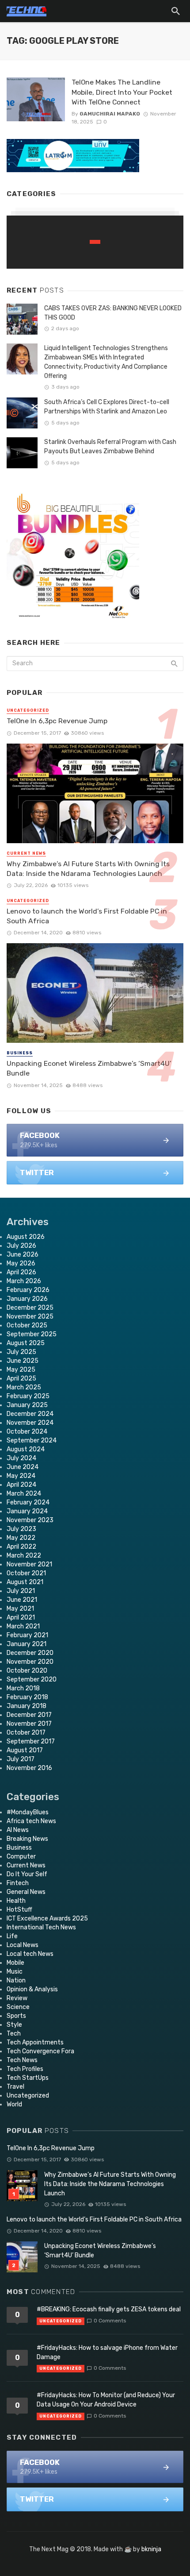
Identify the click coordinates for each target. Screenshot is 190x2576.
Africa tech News (31, 1821)
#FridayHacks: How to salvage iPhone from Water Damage (107, 2352)
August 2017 (25, 1750)
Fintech (18, 1883)
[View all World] (95, 242)
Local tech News (30, 1954)
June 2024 (23, 1467)
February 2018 (27, 1697)
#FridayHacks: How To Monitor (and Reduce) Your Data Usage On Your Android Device (106, 2400)
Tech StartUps (28, 2078)
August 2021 (25, 1582)
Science (18, 2007)
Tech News (22, 2060)
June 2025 (23, 1361)
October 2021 (26, 1573)
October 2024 (27, 1432)
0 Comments (110, 2321)
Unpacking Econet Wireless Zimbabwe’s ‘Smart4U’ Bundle (89, 1068)
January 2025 (27, 1405)
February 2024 (28, 1502)
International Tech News (41, 1927)
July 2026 (21, 1246)
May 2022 (21, 1538)
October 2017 (26, 1733)
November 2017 (29, 1724)
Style (14, 2025)
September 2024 (32, 1440)
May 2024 (21, 1476)
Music (15, 1972)
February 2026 (28, 1290)
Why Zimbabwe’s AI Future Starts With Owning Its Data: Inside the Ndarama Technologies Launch (88, 869)
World (14, 2104)
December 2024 (30, 1414)
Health (16, 1901)
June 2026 (23, 1255)
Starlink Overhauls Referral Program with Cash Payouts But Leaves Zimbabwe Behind (110, 447)
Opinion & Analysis (32, 1989)
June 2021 (22, 1600)
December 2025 (30, 1308)
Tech (14, 2034)
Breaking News (27, 1839)
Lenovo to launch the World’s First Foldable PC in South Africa (87, 916)
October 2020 (27, 1671)
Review (17, 1998)
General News (26, 1892)
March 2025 (24, 1387)
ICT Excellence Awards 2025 (47, 1919)
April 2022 (21, 1547)
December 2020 (30, 1653)
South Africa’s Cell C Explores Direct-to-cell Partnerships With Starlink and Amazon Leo (107, 407)
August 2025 (26, 1343)
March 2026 (24, 1281)
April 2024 (21, 1485)
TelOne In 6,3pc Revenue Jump (57, 721)
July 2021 (21, 1591)
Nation (16, 1980)
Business (20, 1053)
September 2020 (32, 1679)
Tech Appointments (35, 2042)
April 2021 (21, 1618)
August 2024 (26, 1449)
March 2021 (23, 1626)
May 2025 (21, 1370)
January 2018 (27, 1706)
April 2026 (21, 1272)
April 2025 (21, 1379)
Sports (16, 2016)
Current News (26, 853)
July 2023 (21, 1529)
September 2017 (31, 1741)
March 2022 (24, 1556)
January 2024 (27, 1511)
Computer (21, 1857)
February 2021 (27, 1635)
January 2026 (27, 1299)
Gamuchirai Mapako (110, 114)
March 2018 (23, 1688)
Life (12, 1936)
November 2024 (30, 1423)
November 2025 (30, 1317)
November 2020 (30, 1662)
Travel (15, 2087)
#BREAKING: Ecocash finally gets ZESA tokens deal (109, 2309)
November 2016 (29, 1768)
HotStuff (19, 1910)
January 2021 (27, 1644)
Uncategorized (28, 710)
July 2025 (21, 1352)
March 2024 (24, 1494)
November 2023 (30, 1520)
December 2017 (29, 1715)
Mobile (15, 1963)
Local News (23, 1945)
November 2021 (29, 1564)
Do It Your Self (27, 1874)
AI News (18, 1830)
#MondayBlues (28, 1812)
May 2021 (20, 1609)
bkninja (151, 2549)
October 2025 (27, 1325)
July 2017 (21, 1759)
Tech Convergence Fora (40, 2051)
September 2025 (32, 1334)
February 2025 (28, 1396)
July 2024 (21, 1458)
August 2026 (26, 1237)
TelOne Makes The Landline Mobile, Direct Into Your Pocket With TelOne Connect (122, 92)
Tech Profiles (25, 2069)
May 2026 (21, 1263)
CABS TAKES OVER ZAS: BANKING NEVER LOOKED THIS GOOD (113, 313)
